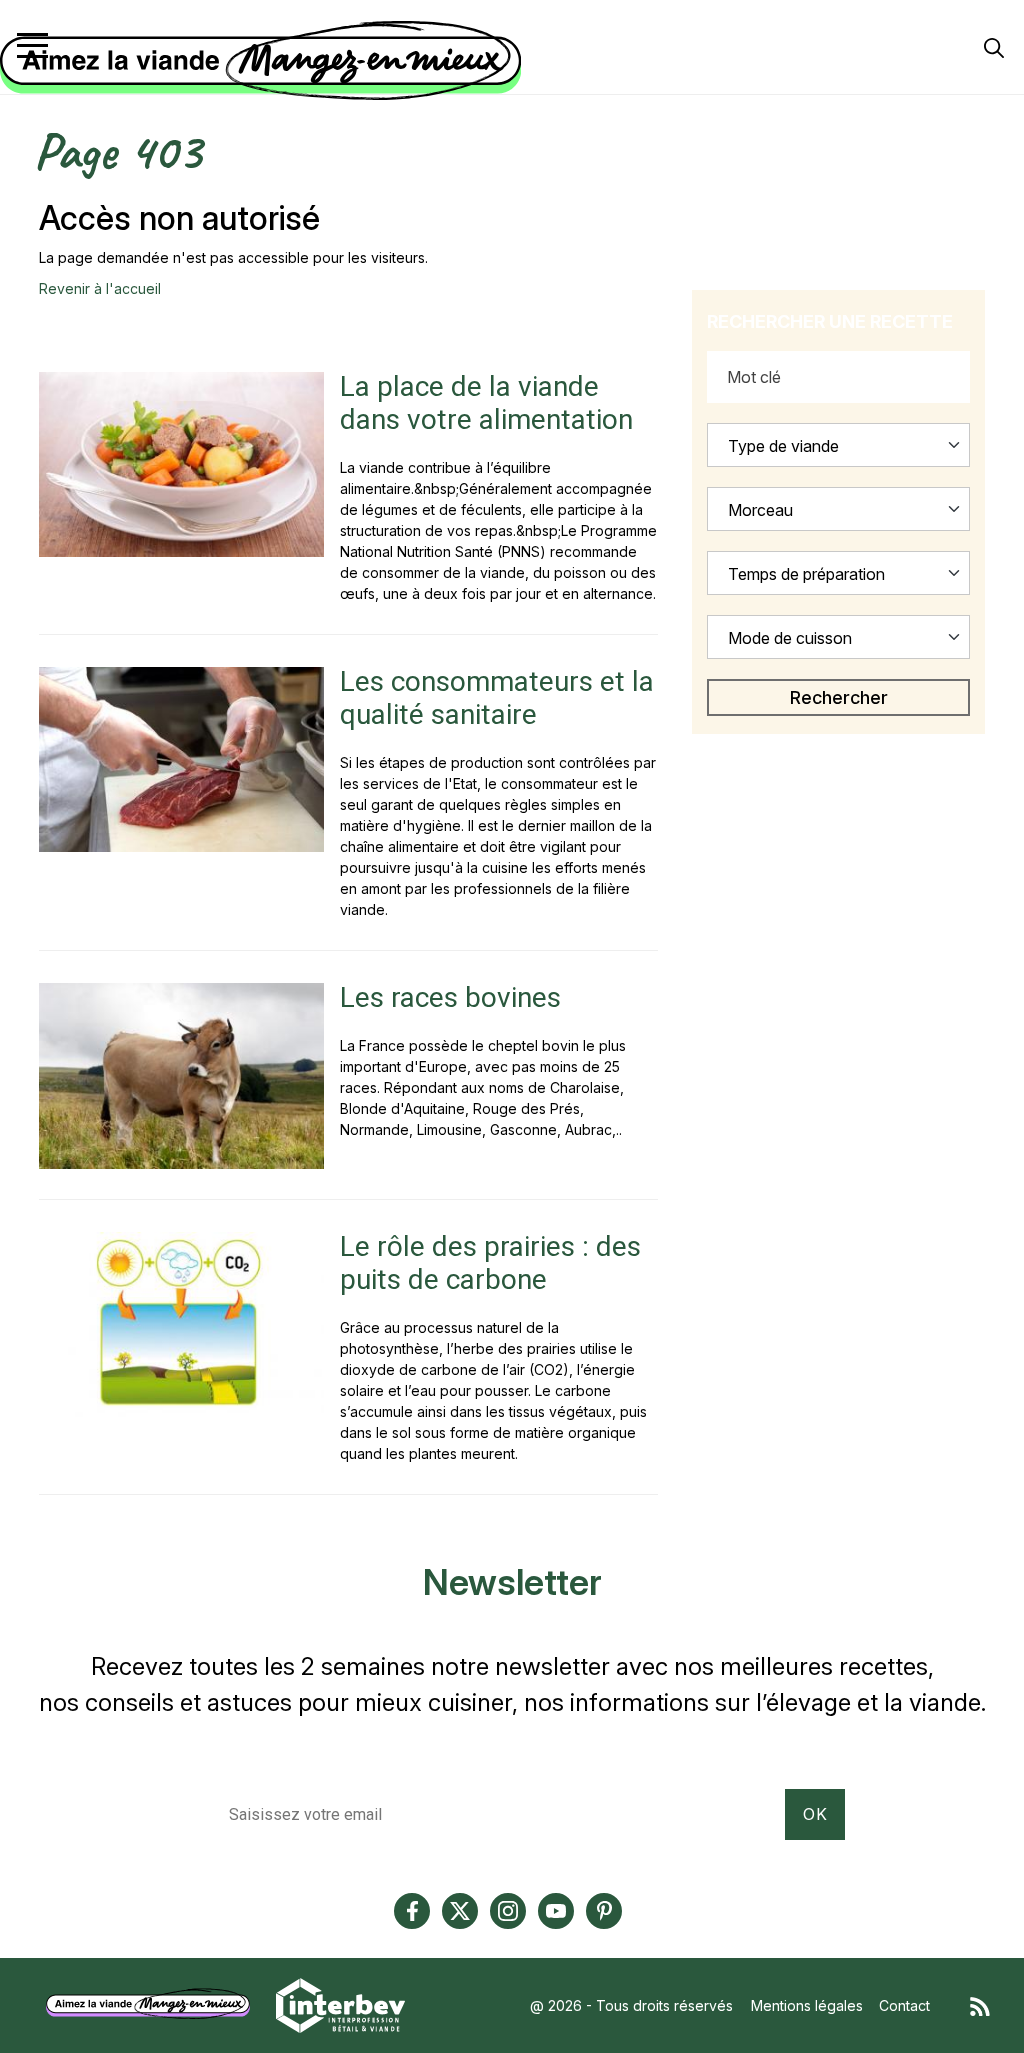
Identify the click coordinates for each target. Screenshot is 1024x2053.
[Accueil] (507, 61)
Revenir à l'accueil (100, 288)
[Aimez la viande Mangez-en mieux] (155, 2003)
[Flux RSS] (980, 2005)
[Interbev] (340, 2003)
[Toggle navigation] (32, 45)
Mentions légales (807, 2005)
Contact (904, 2005)
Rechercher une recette (830, 321)
